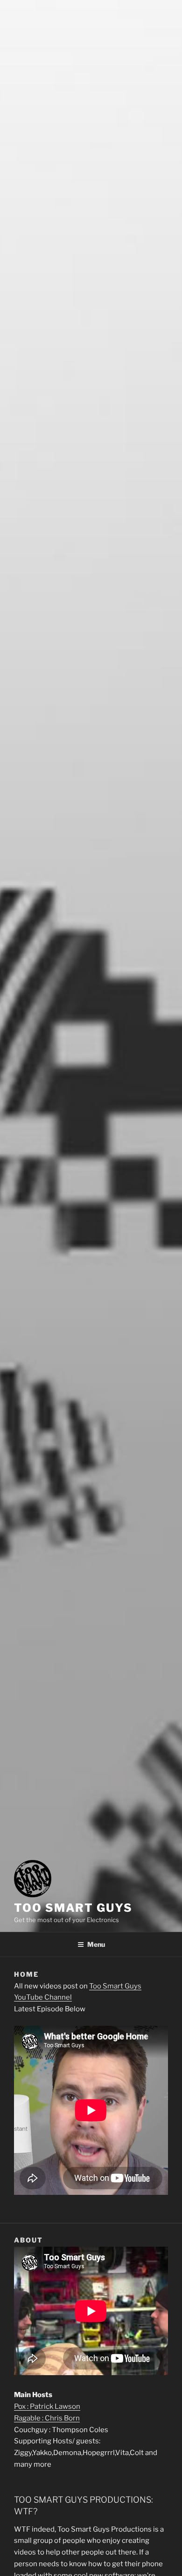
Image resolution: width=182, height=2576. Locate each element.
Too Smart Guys (73, 1908)
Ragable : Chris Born (47, 2418)
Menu (96, 1944)
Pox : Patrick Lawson (47, 2406)
